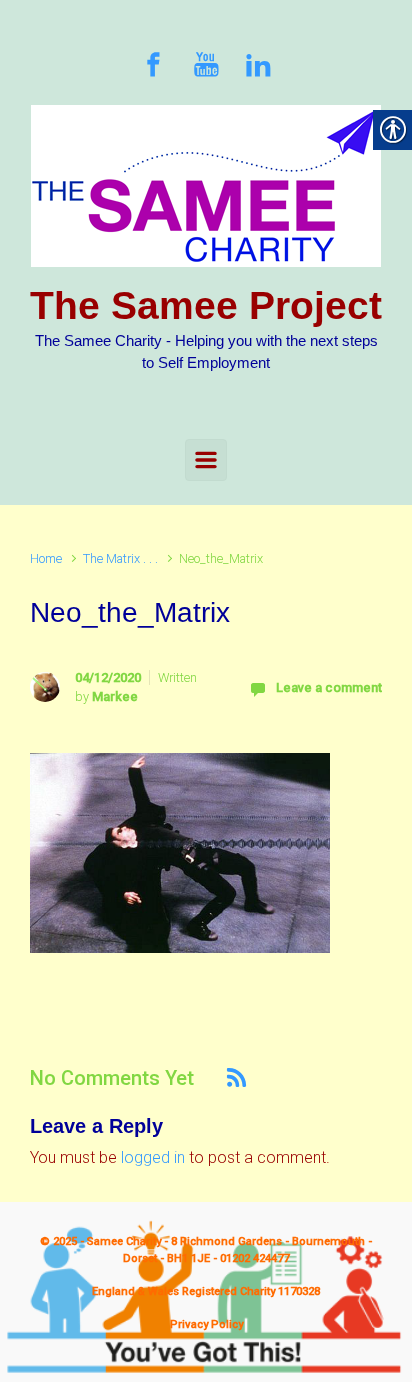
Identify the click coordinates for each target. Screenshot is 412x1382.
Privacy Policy (206, 1324)
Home (46, 558)
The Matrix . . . (120, 558)
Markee (115, 696)
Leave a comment (329, 687)
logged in (153, 1157)
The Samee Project (206, 305)
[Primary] (206, 460)
